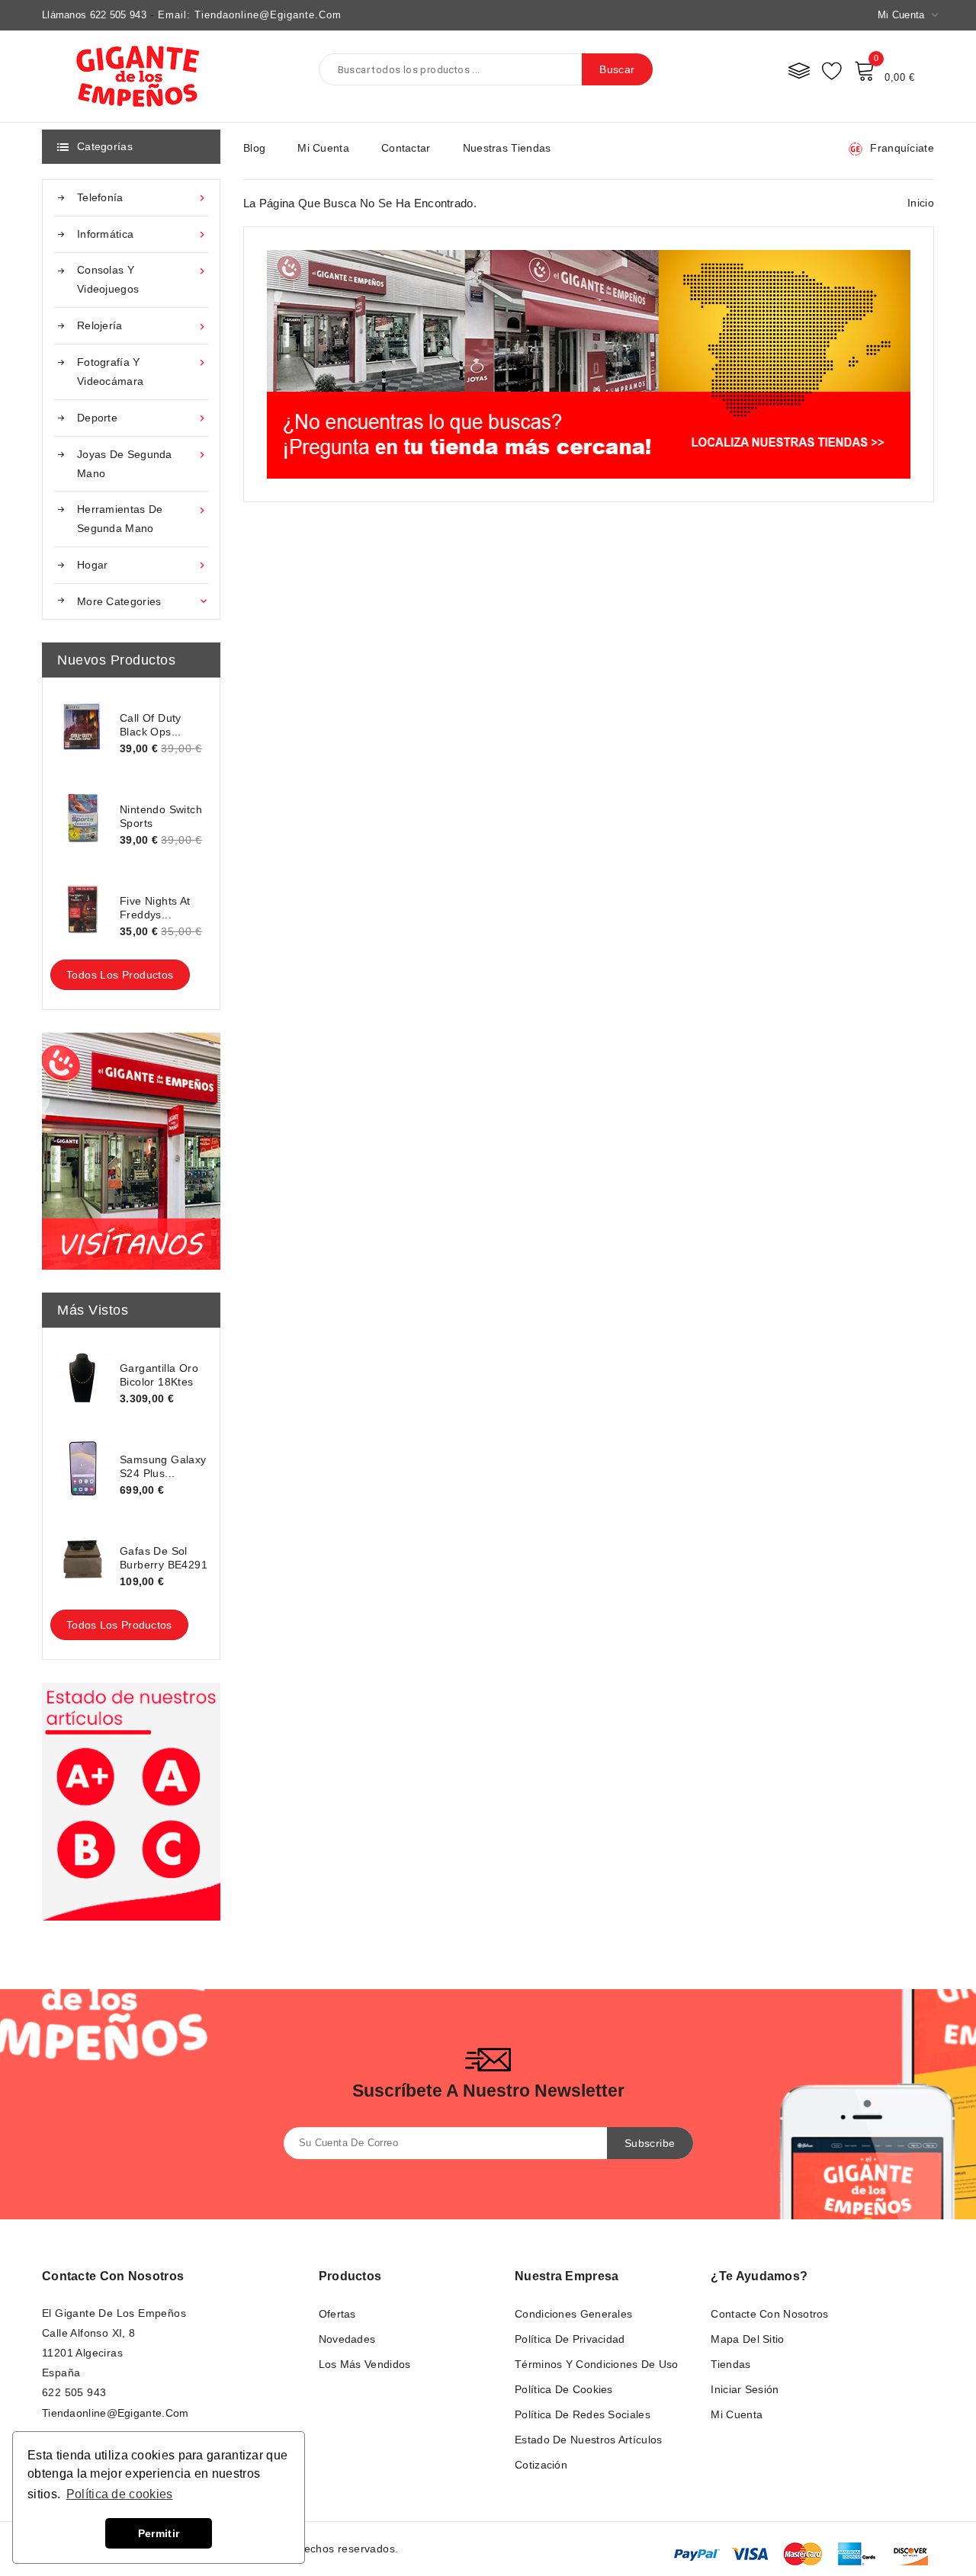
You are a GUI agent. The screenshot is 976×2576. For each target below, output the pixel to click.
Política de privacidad (570, 2339)
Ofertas (337, 2314)
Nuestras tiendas (507, 148)
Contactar (406, 148)
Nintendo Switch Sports (161, 816)
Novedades (347, 2339)
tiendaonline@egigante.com (116, 2413)
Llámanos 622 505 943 (94, 15)
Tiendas (730, 2364)
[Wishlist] (832, 70)
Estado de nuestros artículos (588, 2440)
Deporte (143, 418)
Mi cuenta (323, 148)
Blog (254, 148)
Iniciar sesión (745, 2389)
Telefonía (143, 198)
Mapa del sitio (747, 2339)
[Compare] (799, 70)
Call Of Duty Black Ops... (151, 725)
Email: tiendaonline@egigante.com (250, 15)
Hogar (143, 565)
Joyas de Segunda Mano (143, 464)
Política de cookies (564, 2389)
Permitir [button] (159, 2533)
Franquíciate (902, 148)
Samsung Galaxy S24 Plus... (163, 1466)
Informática (143, 234)
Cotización (541, 2465)
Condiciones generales (573, 2314)
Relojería (143, 326)
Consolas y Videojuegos (143, 279)
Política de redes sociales (583, 2414)
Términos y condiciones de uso (597, 2364)
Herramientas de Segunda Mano (143, 519)
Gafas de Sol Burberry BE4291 (164, 1558)
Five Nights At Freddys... (155, 908)
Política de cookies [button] (120, 2494)
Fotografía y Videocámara (143, 372)
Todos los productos (120, 975)
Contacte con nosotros (113, 2276)
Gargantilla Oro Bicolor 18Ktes (159, 1375)
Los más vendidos (365, 2364)
